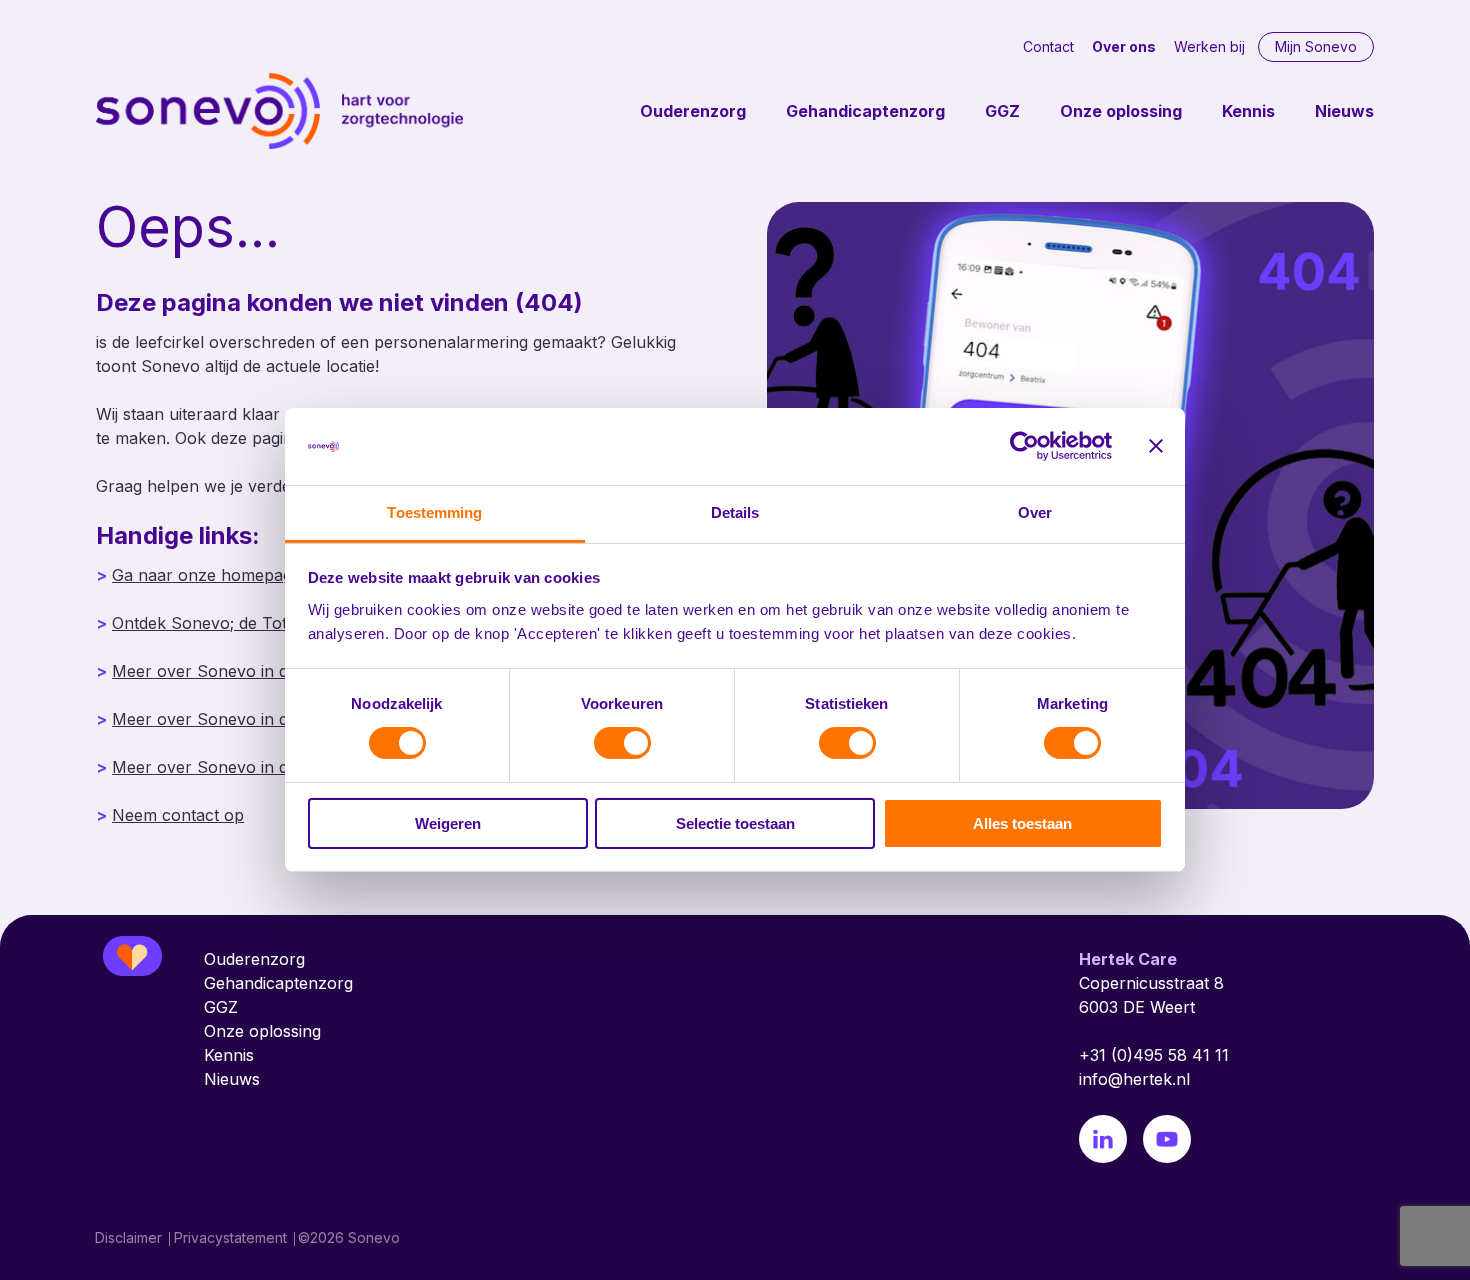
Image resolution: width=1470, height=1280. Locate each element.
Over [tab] (1035, 512)
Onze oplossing (1121, 111)
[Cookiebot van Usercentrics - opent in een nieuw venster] (1024, 446)
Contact (1048, 46)
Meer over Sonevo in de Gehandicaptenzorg (281, 719)
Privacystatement (230, 1237)
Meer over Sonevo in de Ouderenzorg (257, 671)
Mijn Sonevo (1316, 46)
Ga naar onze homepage (206, 575)
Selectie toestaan (735, 823)
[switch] (622, 743)
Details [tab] (735, 512)
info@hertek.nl (1134, 1079)
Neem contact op (178, 815)
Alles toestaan (1022, 823)
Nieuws (1344, 111)
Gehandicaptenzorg (865, 111)
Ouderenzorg (693, 111)
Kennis (1248, 111)
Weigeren (448, 823)
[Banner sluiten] (1156, 446)
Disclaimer (128, 1237)
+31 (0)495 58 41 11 (1154, 1055)
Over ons (1124, 46)
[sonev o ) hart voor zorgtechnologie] (280, 111)
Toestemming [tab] (434, 512)
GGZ (1002, 111)
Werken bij (1209, 46)
